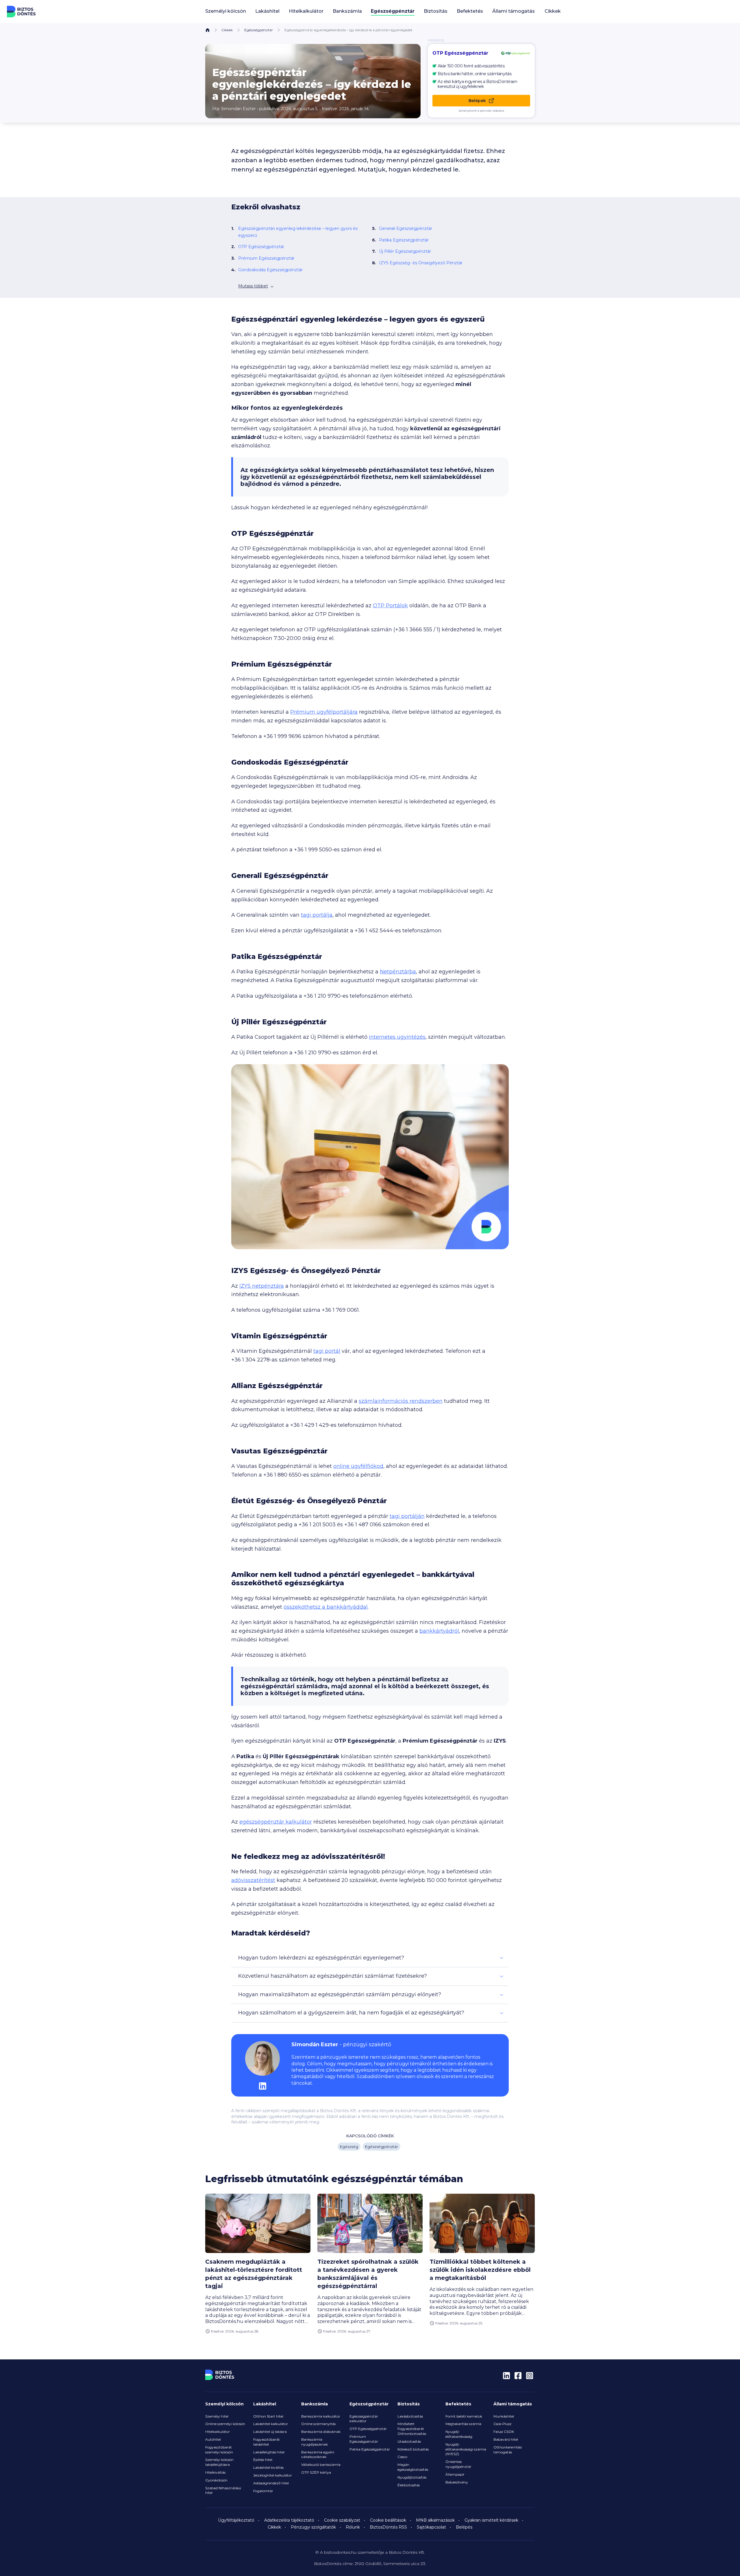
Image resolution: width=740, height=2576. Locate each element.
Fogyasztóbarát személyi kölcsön (219, 2450)
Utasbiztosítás (409, 2441)
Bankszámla (314, 2404)
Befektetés (458, 2404)
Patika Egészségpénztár (404, 240)
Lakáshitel (265, 2404)
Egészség (349, 2147)
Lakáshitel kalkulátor (271, 2424)
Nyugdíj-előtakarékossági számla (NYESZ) (466, 2449)
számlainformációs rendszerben (401, 1401)
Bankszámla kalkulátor (321, 2416)
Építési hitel (263, 2460)
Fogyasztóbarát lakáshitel (267, 2442)
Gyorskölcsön (216, 2480)
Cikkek (553, 11)
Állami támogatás (513, 2404)
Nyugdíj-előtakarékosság (459, 2434)
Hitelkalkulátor (218, 2432)
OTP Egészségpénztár (261, 247)
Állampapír (455, 2474)
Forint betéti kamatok (464, 2416)
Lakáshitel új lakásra (270, 2432)
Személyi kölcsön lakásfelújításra (219, 2462)
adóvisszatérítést (253, 1880)
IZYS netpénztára (262, 1286)
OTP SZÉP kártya (316, 2472)
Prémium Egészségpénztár (266, 258)
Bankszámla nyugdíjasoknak (314, 2442)
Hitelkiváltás (215, 2472)
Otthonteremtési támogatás (508, 2450)
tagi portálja (317, 915)
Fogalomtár (263, 2491)
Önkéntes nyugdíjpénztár (458, 2464)
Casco (402, 2457)
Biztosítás (409, 2404)
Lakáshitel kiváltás (268, 2467)
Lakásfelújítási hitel (269, 2452)
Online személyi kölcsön (225, 2424)
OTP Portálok (390, 606)
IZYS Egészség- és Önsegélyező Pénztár (421, 263)
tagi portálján (407, 1516)
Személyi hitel (217, 2416)
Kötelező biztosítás (413, 2449)
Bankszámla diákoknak (321, 2432)
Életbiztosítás (409, 2485)
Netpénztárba (398, 972)
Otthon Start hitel (268, 2416)
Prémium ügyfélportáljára (324, 712)
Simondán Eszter (238, 109)
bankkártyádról (439, 1631)
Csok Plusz (503, 2424)
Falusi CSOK (504, 2432)
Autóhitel (213, 2439)
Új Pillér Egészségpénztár (405, 251)
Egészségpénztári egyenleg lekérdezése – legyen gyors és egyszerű (298, 232)
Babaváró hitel (506, 2439)
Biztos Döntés (21, 12)
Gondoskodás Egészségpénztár (270, 270)
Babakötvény (457, 2482)
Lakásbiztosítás (410, 2416)
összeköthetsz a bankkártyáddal (326, 1607)
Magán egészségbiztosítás (413, 2467)
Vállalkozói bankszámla (321, 2465)
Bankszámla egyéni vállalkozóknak (318, 2455)
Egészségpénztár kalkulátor (364, 2419)
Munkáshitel (504, 2416)
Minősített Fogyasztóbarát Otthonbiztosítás (412, 2429)
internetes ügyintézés (397, 1037)
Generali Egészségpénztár (406, 228)
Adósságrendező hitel (271, 2483)
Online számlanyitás (318, 2424)
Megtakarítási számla (463, 2424)
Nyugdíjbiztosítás (412, 2477)
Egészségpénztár (259, 30)
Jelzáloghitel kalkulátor (273, 2475)
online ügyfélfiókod (358, 1466)
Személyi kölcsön (224, 2404)
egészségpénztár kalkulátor (276, 1822)
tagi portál (327, 1351)
